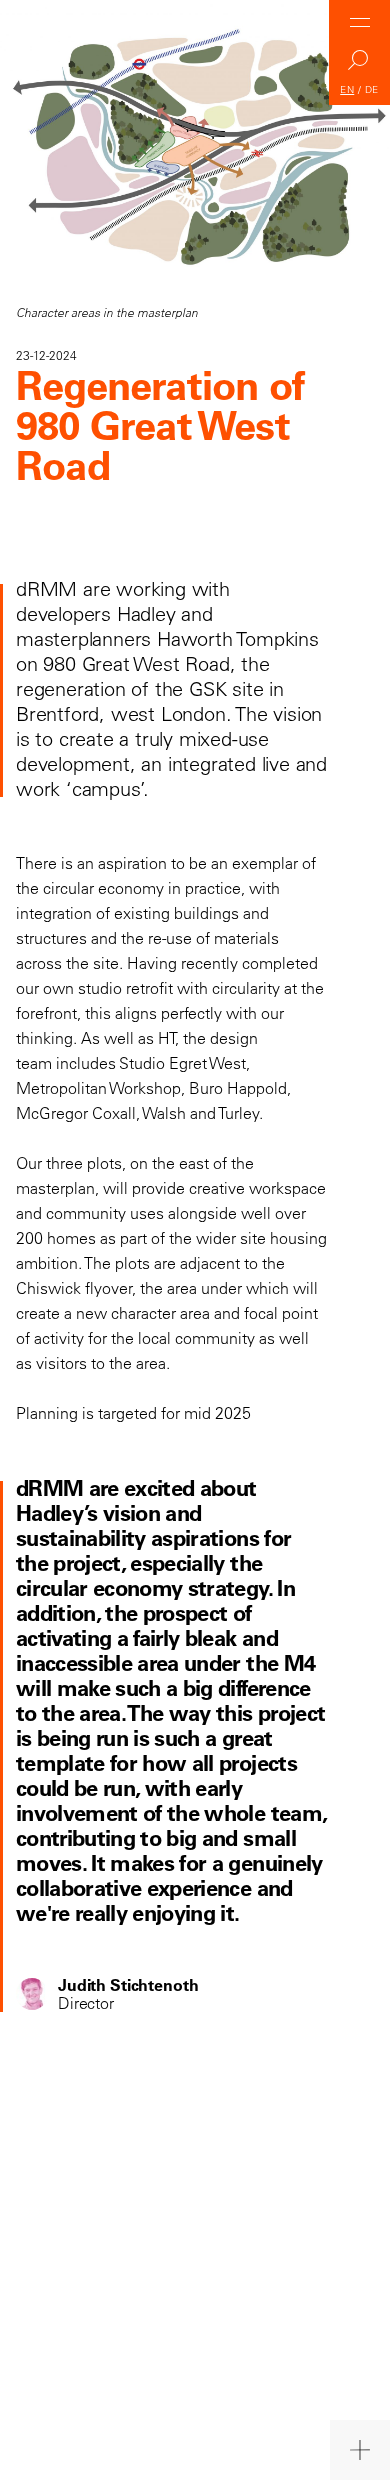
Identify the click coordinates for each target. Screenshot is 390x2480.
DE (372, 89)
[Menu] (360, 22)
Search (360, 65)
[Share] (360, 2450)
